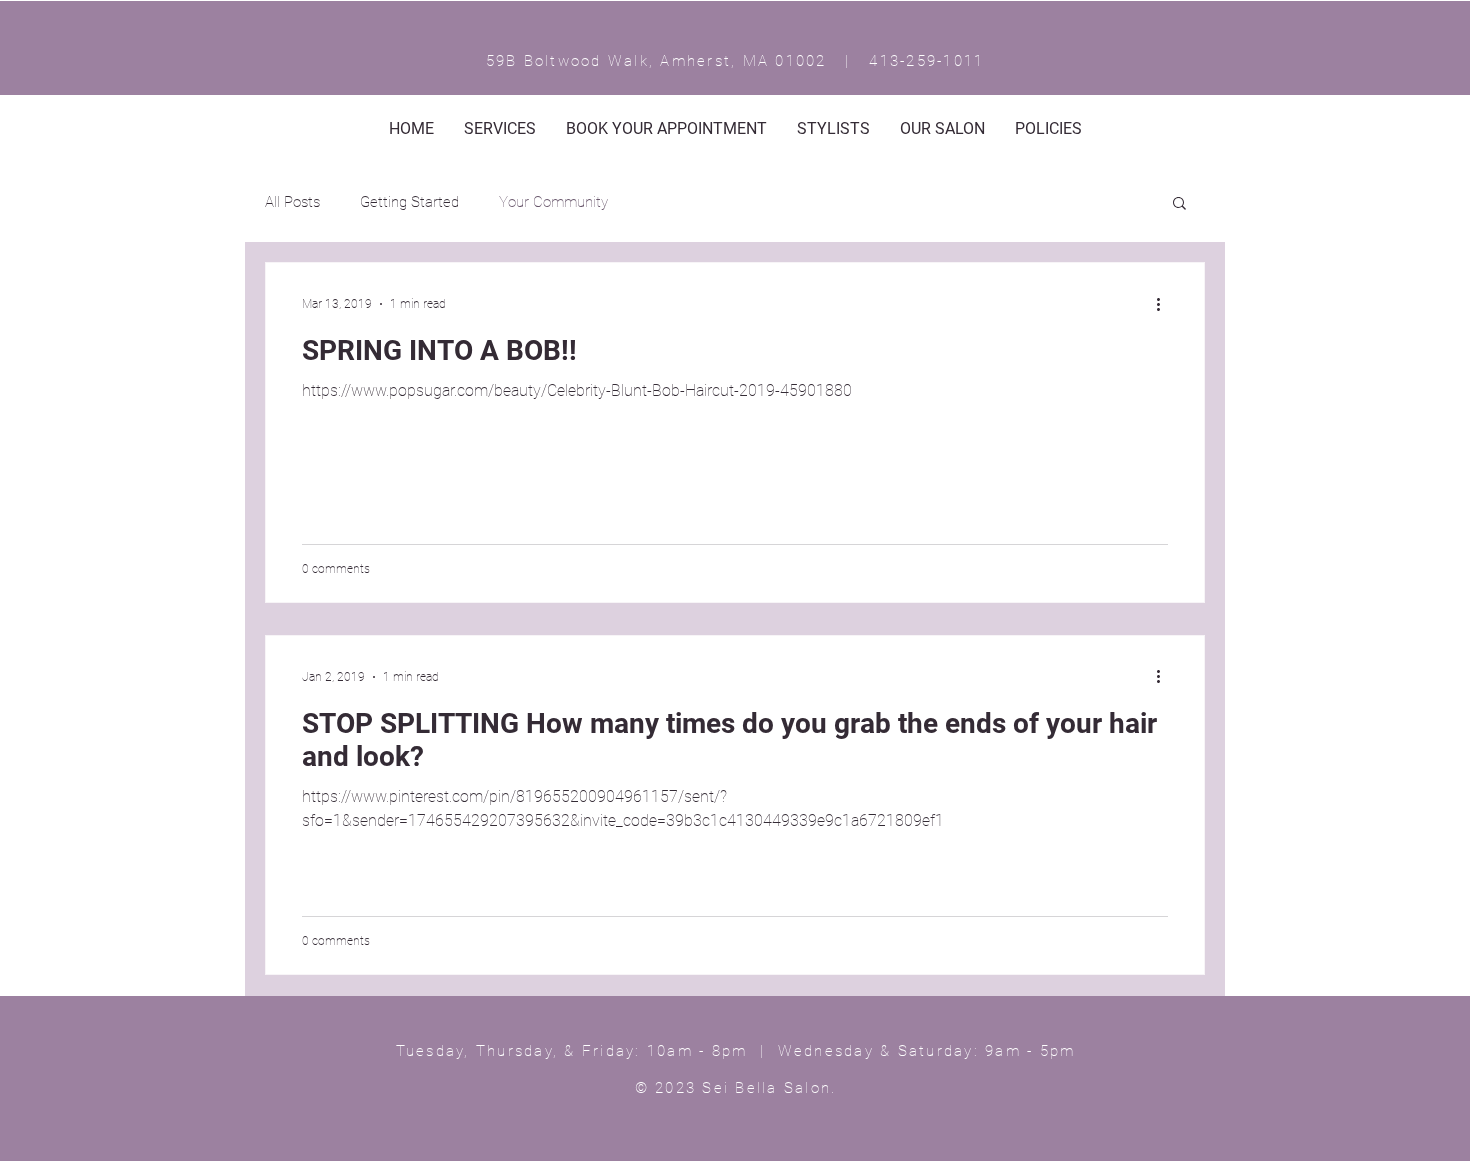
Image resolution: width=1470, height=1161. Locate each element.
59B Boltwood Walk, (573, 61)
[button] (1179, 204)
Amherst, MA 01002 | (764, 61)
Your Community (553, 202)
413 (884, 61)
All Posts (292, 202)
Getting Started (409, 202)
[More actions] (1165, 304)
